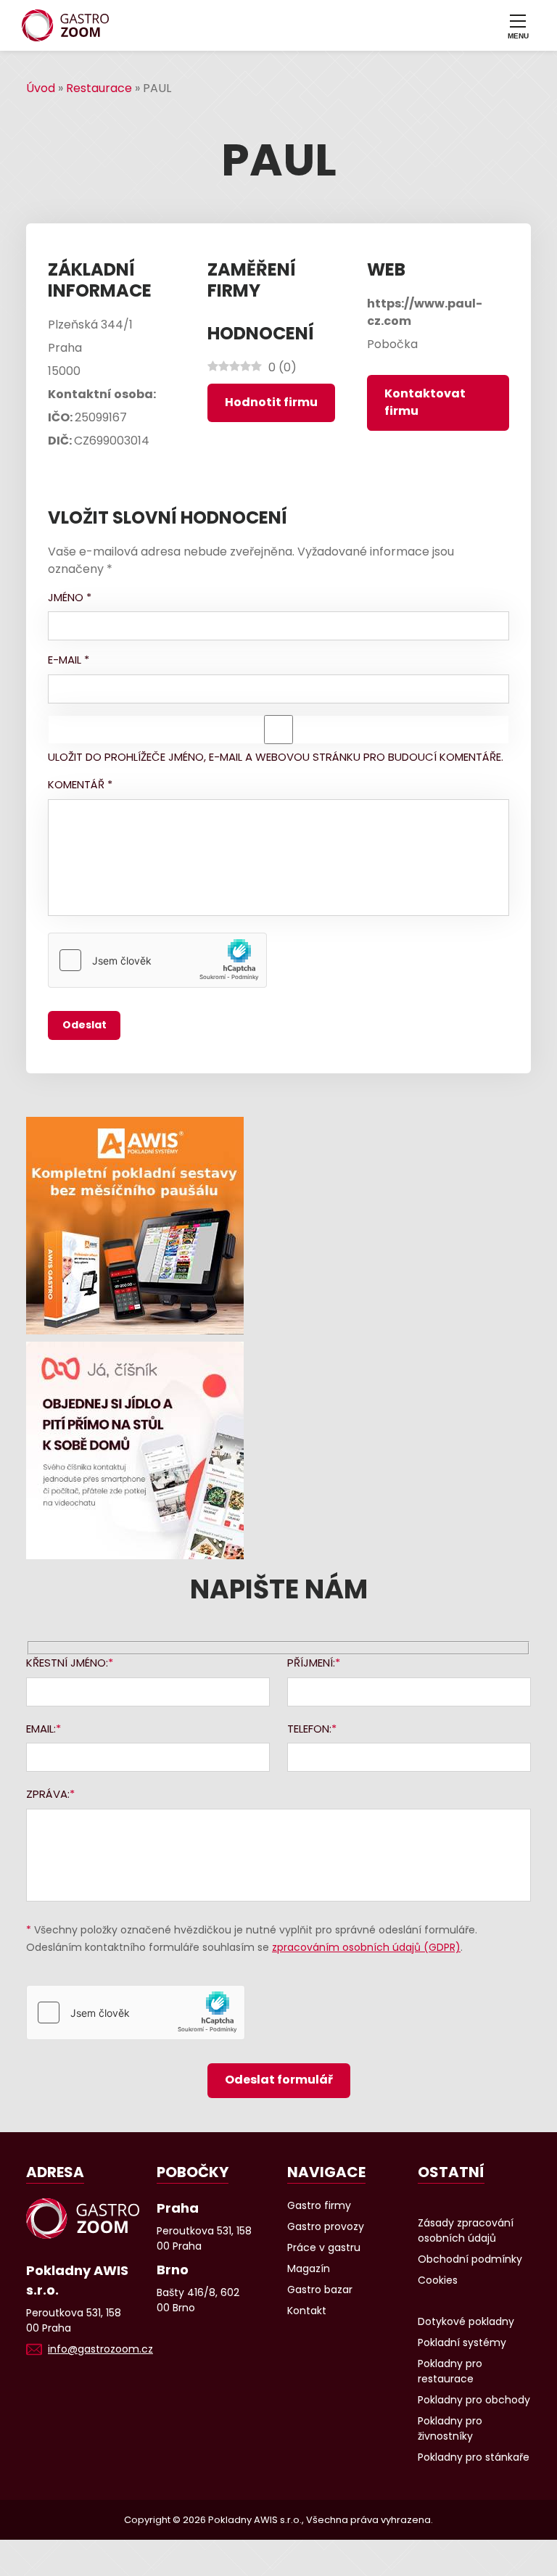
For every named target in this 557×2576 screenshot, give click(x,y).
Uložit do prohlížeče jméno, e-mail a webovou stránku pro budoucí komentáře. (276, 757)
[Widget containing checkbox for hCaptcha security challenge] (157, 960)
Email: (41, 1729)
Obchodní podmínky (470, 2259)
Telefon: (309, 1729)
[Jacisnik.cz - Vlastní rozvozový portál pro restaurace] (278, 1450)
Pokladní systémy (462, 2342)
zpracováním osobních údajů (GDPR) (366, 1947)
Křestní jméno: (67, 1663)
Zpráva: (48, 1794)
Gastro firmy (319, 2205)
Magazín (309, 2269)
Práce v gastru (324, 2247)
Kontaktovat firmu (425, 402)
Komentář (80, 784)
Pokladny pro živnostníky (450, 2428)
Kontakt (307, 2311)
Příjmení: (311, 1663)
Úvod (41, 88)
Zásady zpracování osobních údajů (466, 2230)
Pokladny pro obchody (474, 2400)
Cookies (438, 2280)
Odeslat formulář (279, 2080)
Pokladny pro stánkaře (474, 2457)
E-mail (69, 660)
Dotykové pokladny (466, 2321)
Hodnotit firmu (271, 402)
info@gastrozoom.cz (100, 2349)
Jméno (70, 597)
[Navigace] (518, 25)
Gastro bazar (320, 2290)
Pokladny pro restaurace (450, 2371)
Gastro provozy (326, 2226)
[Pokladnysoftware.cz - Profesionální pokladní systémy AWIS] (278, 1226)
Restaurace (99, 88)
